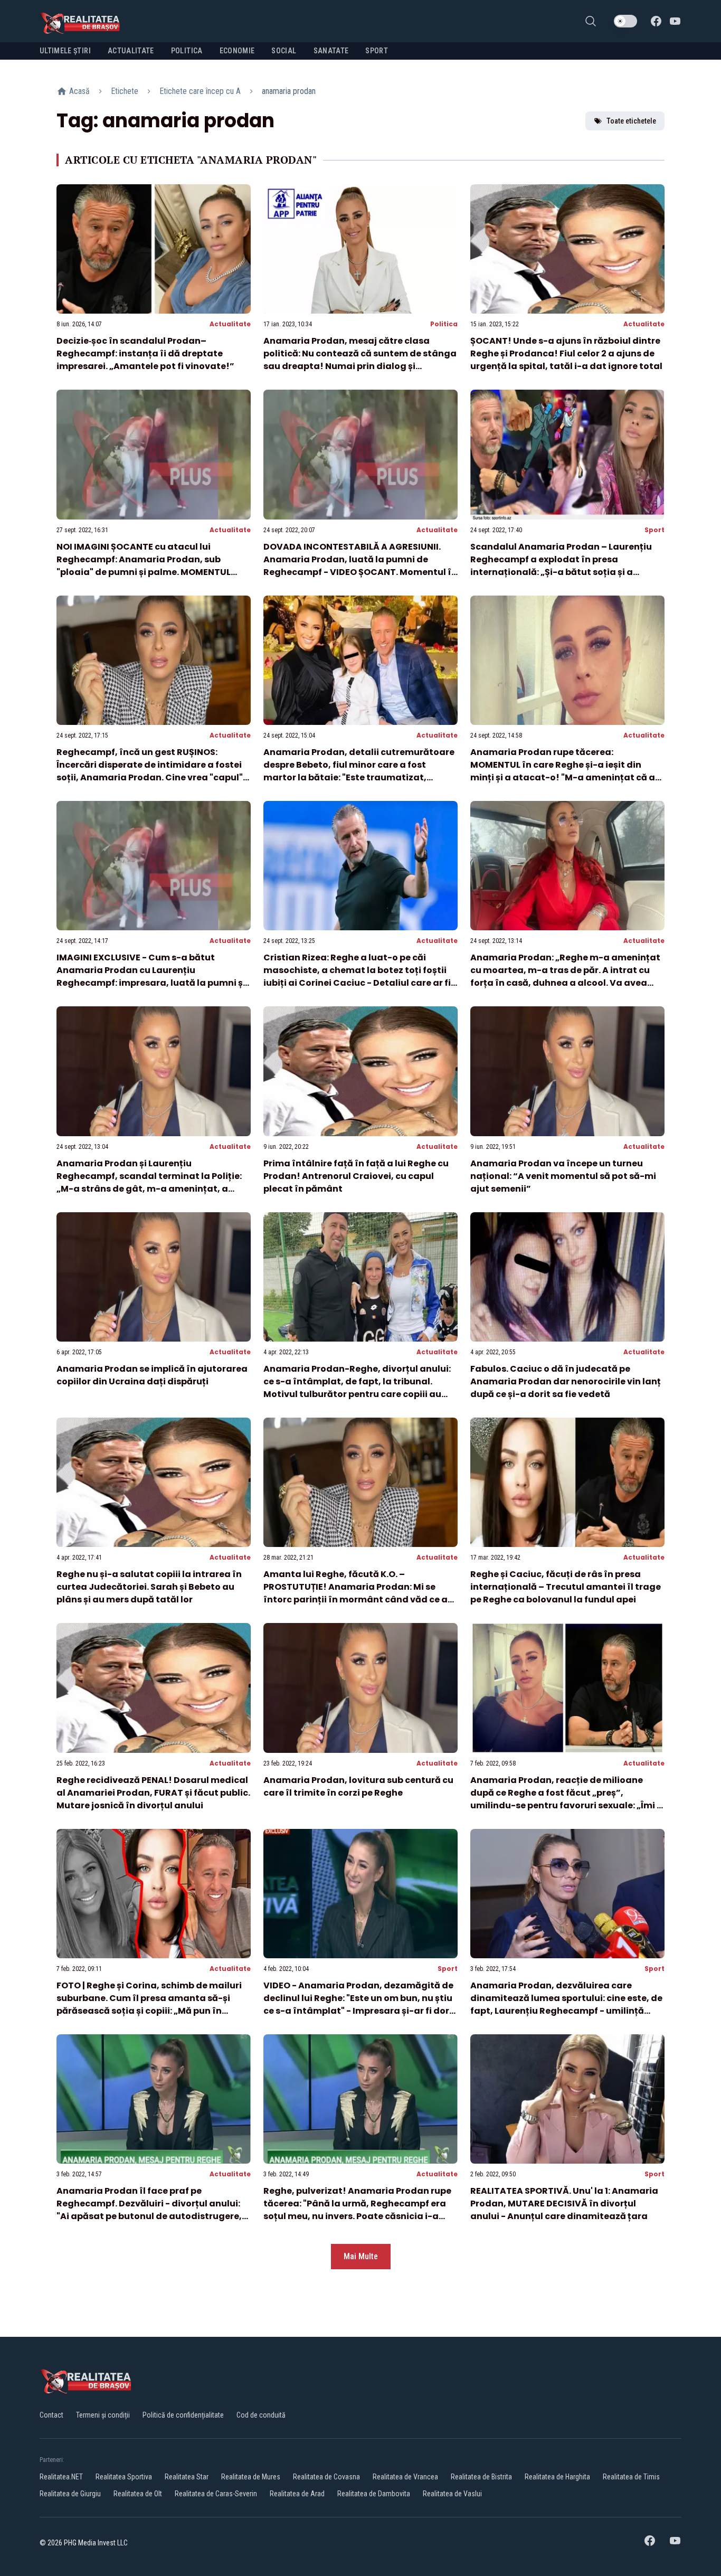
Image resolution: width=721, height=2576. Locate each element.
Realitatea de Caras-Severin (216, 2494)
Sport (654, 530)
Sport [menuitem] (377, 51)
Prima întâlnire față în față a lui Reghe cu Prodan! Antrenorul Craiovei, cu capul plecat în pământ (356, 1176)
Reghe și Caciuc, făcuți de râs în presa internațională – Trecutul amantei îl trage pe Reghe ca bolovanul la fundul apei (566, 1587)
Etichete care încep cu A (200, 91)
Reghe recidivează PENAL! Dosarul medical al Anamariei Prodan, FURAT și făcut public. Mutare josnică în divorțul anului (153, 1793)
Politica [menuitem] (187, 51)
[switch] (625, 21)
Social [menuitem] (284, 51)
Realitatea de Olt (138, 2494)
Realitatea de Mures (251, 2477)
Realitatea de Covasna (326, 2477)
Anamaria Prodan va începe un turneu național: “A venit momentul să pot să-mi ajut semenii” (563, 1176)
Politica (444, 324)
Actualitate (230, 324)
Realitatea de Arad (297, 2494)
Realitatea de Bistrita (481, 2477)
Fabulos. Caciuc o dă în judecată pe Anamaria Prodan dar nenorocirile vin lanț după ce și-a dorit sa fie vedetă (566, 1381)
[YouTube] (675, 21)
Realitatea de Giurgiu (70, 2494)
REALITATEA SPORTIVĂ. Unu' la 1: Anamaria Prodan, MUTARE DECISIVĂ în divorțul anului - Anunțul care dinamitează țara (564, 2204)
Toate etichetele (631, 121)
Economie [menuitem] (237, 51)
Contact (51, 2415)
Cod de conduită (261, 2415)
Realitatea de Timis (631, 2477)
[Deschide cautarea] (591, 21)
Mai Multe (361, 2256)
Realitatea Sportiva (124, 2477)
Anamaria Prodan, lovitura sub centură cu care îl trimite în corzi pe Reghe (358, 1786)
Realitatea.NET (61, 2477)
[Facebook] (656, 21)
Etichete (125, 91)
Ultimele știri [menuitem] (65, 51)
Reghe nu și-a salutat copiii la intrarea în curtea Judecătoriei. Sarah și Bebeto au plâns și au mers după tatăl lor (149, 1587)
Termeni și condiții (103, 2415)
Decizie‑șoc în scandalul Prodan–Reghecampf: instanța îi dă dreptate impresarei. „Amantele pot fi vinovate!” (145, 353)
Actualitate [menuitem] (131, 51)
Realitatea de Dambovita (374, 2494)
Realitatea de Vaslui (452, 2494)
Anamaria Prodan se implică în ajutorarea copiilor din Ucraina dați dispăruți (152, 1375)
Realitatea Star (187, 2477)
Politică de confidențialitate (183, 2415)
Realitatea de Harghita (557, 2477)
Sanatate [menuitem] (331, 51)
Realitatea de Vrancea (405, 2477)
